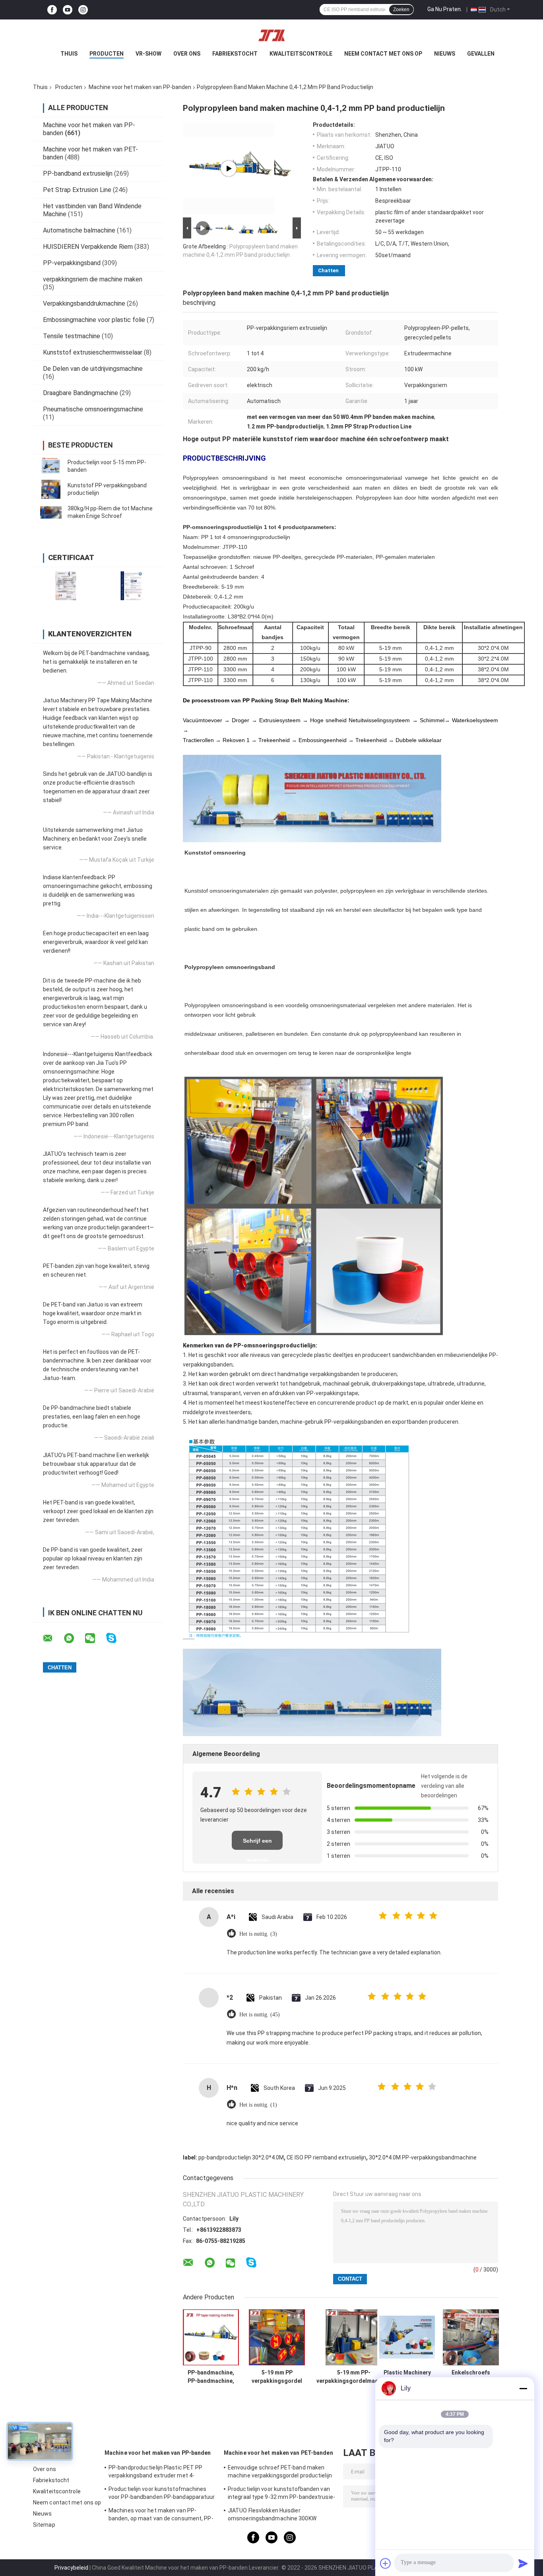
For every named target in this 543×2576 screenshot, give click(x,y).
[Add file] (386, 2563)
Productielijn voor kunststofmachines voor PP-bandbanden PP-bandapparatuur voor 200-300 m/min (162, 2494)
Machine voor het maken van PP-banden (140, 87)
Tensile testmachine (72, 336)
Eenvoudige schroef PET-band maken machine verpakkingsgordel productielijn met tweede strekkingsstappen (280, 2473)
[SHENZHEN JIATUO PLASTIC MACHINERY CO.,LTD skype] (116, 1638)
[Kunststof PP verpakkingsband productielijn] (51, 489)
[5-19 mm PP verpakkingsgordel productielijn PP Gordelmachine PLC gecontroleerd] (277, 2337)
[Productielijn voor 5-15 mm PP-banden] (51, 466)
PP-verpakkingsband (72, 263)
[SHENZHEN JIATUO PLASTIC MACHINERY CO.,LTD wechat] (95, 1638)
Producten (107, 54)
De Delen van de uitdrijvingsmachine (93, 369)
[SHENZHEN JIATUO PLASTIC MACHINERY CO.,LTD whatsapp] (74, 1638)
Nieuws (445, 54)
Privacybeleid (71, 2568)
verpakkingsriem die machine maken (93, 279)
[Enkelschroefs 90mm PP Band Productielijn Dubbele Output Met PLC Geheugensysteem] (471, 2337)
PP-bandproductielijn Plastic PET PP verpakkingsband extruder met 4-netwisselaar (156, 2473)
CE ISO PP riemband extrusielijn (326, 2157)
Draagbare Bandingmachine (80, 393)
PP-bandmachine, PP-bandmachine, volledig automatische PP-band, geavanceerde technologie (211, 2377)
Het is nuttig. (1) (258, 2105)
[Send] (523, 2563)
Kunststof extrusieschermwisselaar (93, 352)
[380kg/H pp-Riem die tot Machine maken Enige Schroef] (51, 512)
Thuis (69, 54)
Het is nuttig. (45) (260, 2015)
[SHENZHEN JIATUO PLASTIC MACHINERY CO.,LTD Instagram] (83, 10)
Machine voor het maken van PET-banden (278, 2453)
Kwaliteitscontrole (301, 54)
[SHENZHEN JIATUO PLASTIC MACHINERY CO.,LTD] (271, 35)
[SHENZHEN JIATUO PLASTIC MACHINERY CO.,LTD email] (53, 1638)
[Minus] (523, 2388)
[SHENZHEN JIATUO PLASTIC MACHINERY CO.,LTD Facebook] (52, 10)
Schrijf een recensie (257, 1844)
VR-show (148, 54)
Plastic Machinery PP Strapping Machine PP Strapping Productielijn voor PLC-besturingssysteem (407, 2377)
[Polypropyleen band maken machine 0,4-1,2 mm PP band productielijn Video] (229, 169)
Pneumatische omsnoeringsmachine (93, 409)
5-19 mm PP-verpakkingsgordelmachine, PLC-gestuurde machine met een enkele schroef (354, 2377)
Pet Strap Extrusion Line (77, 190)
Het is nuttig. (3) (258, 1934)
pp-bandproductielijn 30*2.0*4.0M (241, 2157)
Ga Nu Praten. (445, 9)
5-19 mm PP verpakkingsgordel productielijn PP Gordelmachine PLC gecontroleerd (277, 2377)
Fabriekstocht (235, 54)
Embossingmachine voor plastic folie (94, 320)
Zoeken (401, 10)
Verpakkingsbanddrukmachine (84, 303)
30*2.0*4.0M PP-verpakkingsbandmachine (423, 2157)
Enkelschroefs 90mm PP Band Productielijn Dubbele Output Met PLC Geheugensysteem (471, 2377)
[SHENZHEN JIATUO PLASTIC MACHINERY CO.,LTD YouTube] (68, 10)
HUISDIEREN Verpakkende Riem (88, 247)
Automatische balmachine (79, 230)
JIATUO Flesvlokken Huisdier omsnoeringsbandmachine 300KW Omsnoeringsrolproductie (272, 2516)
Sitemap (44, 2525)
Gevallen (481, 54)
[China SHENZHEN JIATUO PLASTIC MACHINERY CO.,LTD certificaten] (66, 586)
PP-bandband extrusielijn (78, 173)
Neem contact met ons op (383, 54)
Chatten (328, 270)
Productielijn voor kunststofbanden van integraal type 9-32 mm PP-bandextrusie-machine (281, 2494)
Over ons (187, 54)
